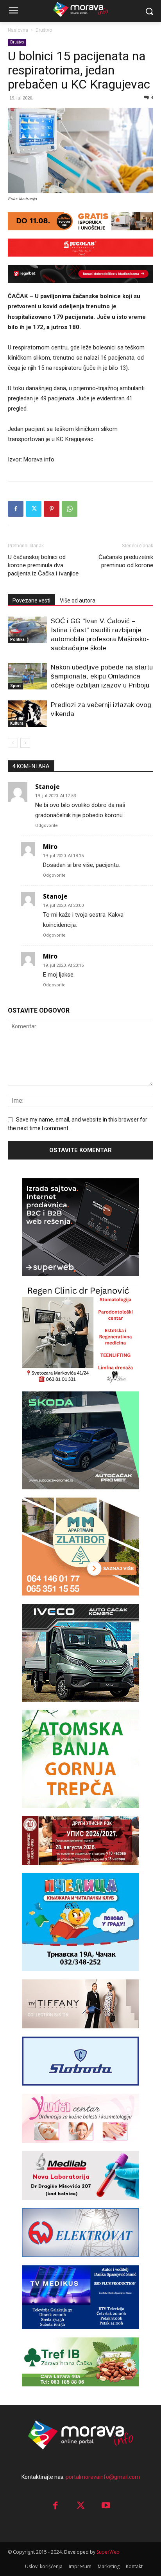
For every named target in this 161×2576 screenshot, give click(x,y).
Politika (17, 639)
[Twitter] (34, 509)
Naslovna (18, 30)
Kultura (17, 723)
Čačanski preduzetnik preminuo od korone (126, 561)
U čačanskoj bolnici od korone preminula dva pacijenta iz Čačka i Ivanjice (43, 565)
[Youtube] (106, 2506)
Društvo (44, 30)
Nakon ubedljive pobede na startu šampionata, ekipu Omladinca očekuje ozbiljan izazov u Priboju (102, 676)
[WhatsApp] (70, 509)
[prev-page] (13, 743)
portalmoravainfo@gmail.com (103, 2477)
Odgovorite (47, 826)
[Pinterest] (52, 509)
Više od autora (78, 601)
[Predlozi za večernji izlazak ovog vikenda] (27, 714)
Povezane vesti (31, 601)
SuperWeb (108, 2552)
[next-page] (25, 743)
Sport (15, 686)
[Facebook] (16, 509)
